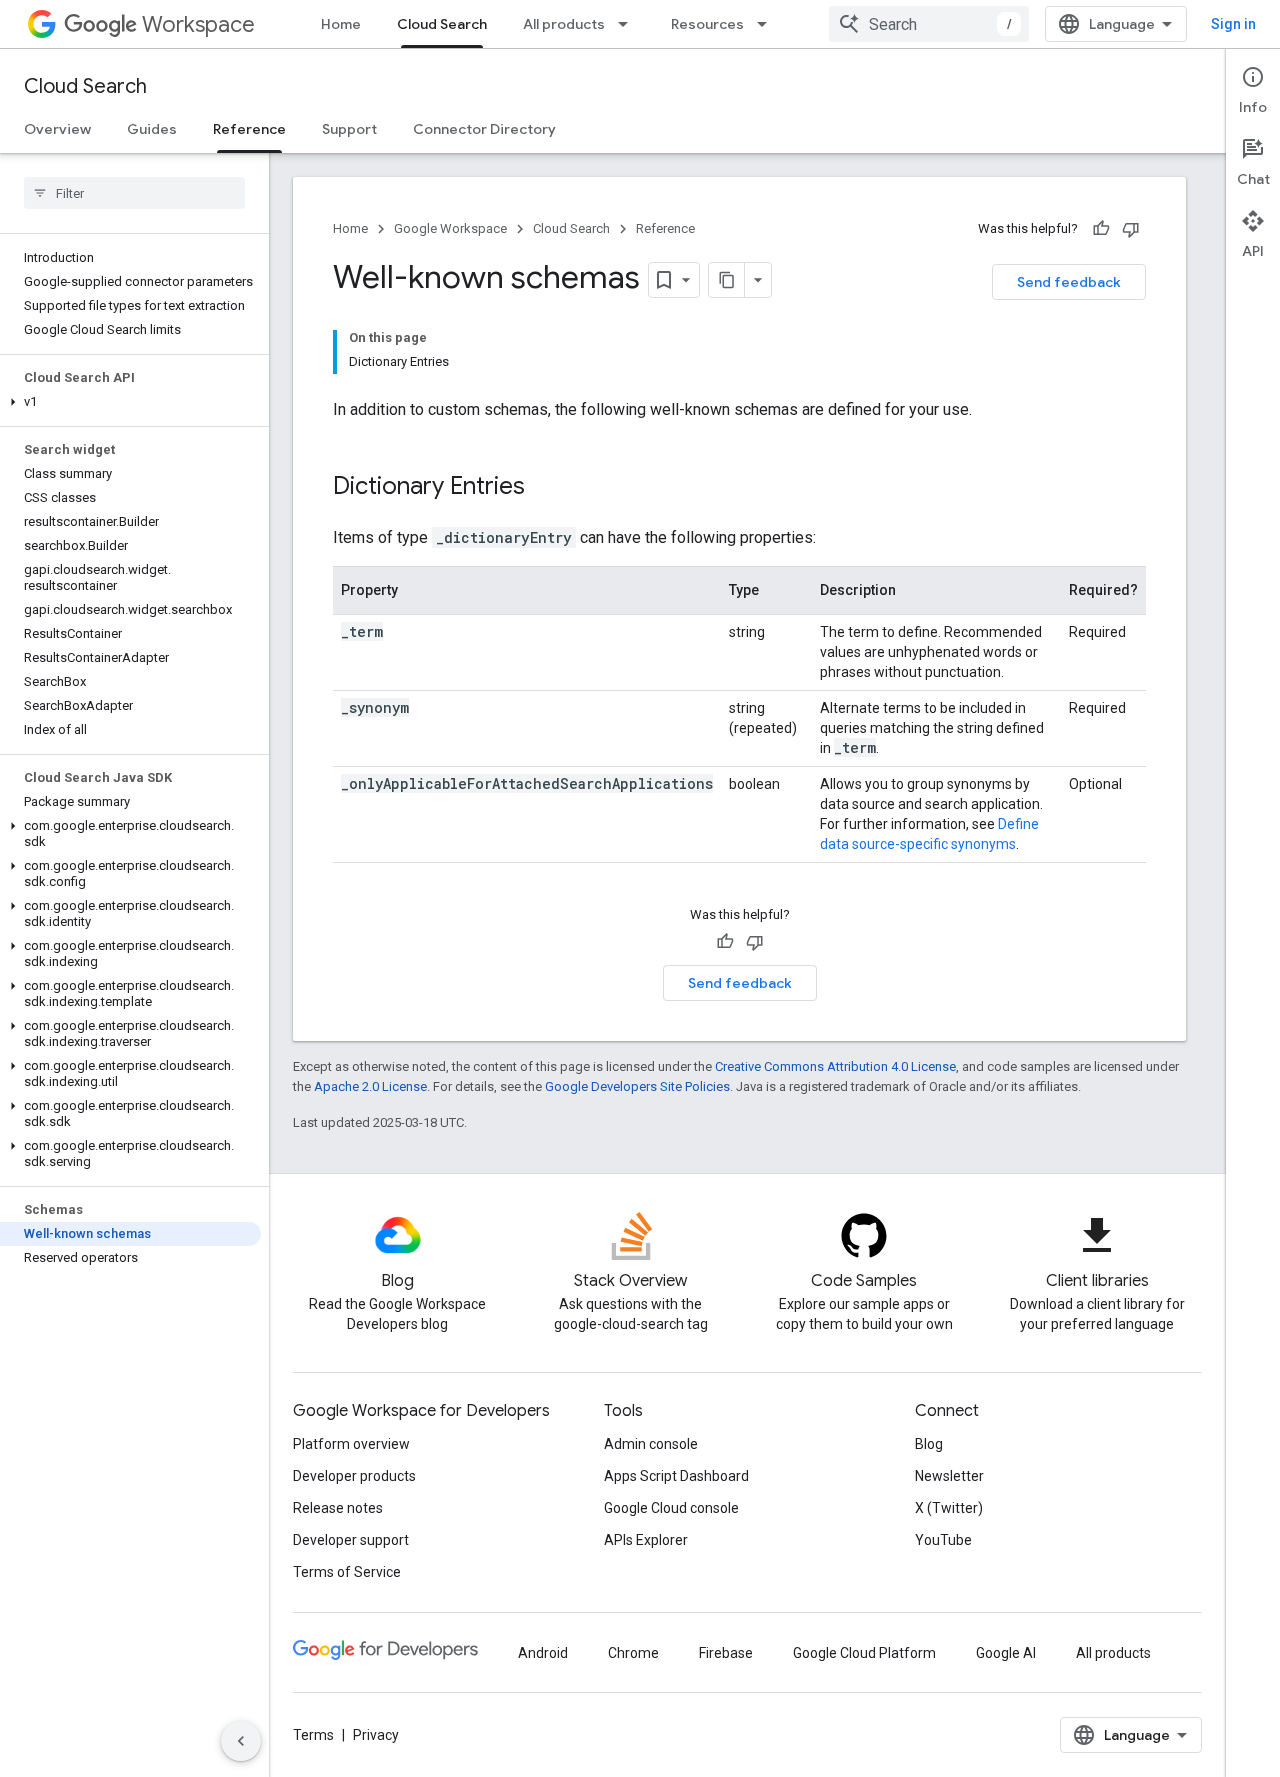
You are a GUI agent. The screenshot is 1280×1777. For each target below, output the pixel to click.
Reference (249, 129)
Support (349, 129)
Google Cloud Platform (864, 1653)
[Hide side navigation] (241, 1741)
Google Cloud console (671, 1508)
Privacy (376, 1735)
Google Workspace (450, 228)
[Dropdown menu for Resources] (768, 24)
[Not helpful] (1131, 229)
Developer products (354, 1476)
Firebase (726, 1653)
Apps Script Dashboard (676, 1476)
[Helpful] (1101, 229)
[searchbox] (134, 193)
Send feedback (1069, 282)
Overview (57, 129)
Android (543, 1653)
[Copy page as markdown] (727, 280)
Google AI (1006, 1653)
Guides (152, 129)
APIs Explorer (646, 1540)
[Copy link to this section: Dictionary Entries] (545, 488)
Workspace (198, 24)
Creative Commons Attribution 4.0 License (835, 1066)
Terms (313, 1735)
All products (564, 24)
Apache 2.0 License (370, 1086)
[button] (130, 402)
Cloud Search (442, 24)
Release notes (338, 1508)
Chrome (633, 1653)
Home (341, 24)
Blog (929, 1444)
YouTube (943, 1540)
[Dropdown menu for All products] (629, 24)
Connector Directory (484, 129)
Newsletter (949, 1476)
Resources (707, 24)
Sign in (1233, 24)
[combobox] (929, 24)
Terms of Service (347, 1572)
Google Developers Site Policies (637, 1086)
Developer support (351, 1540)
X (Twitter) (949, 1508)
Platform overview (351, 1444)
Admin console (651, 1444)
